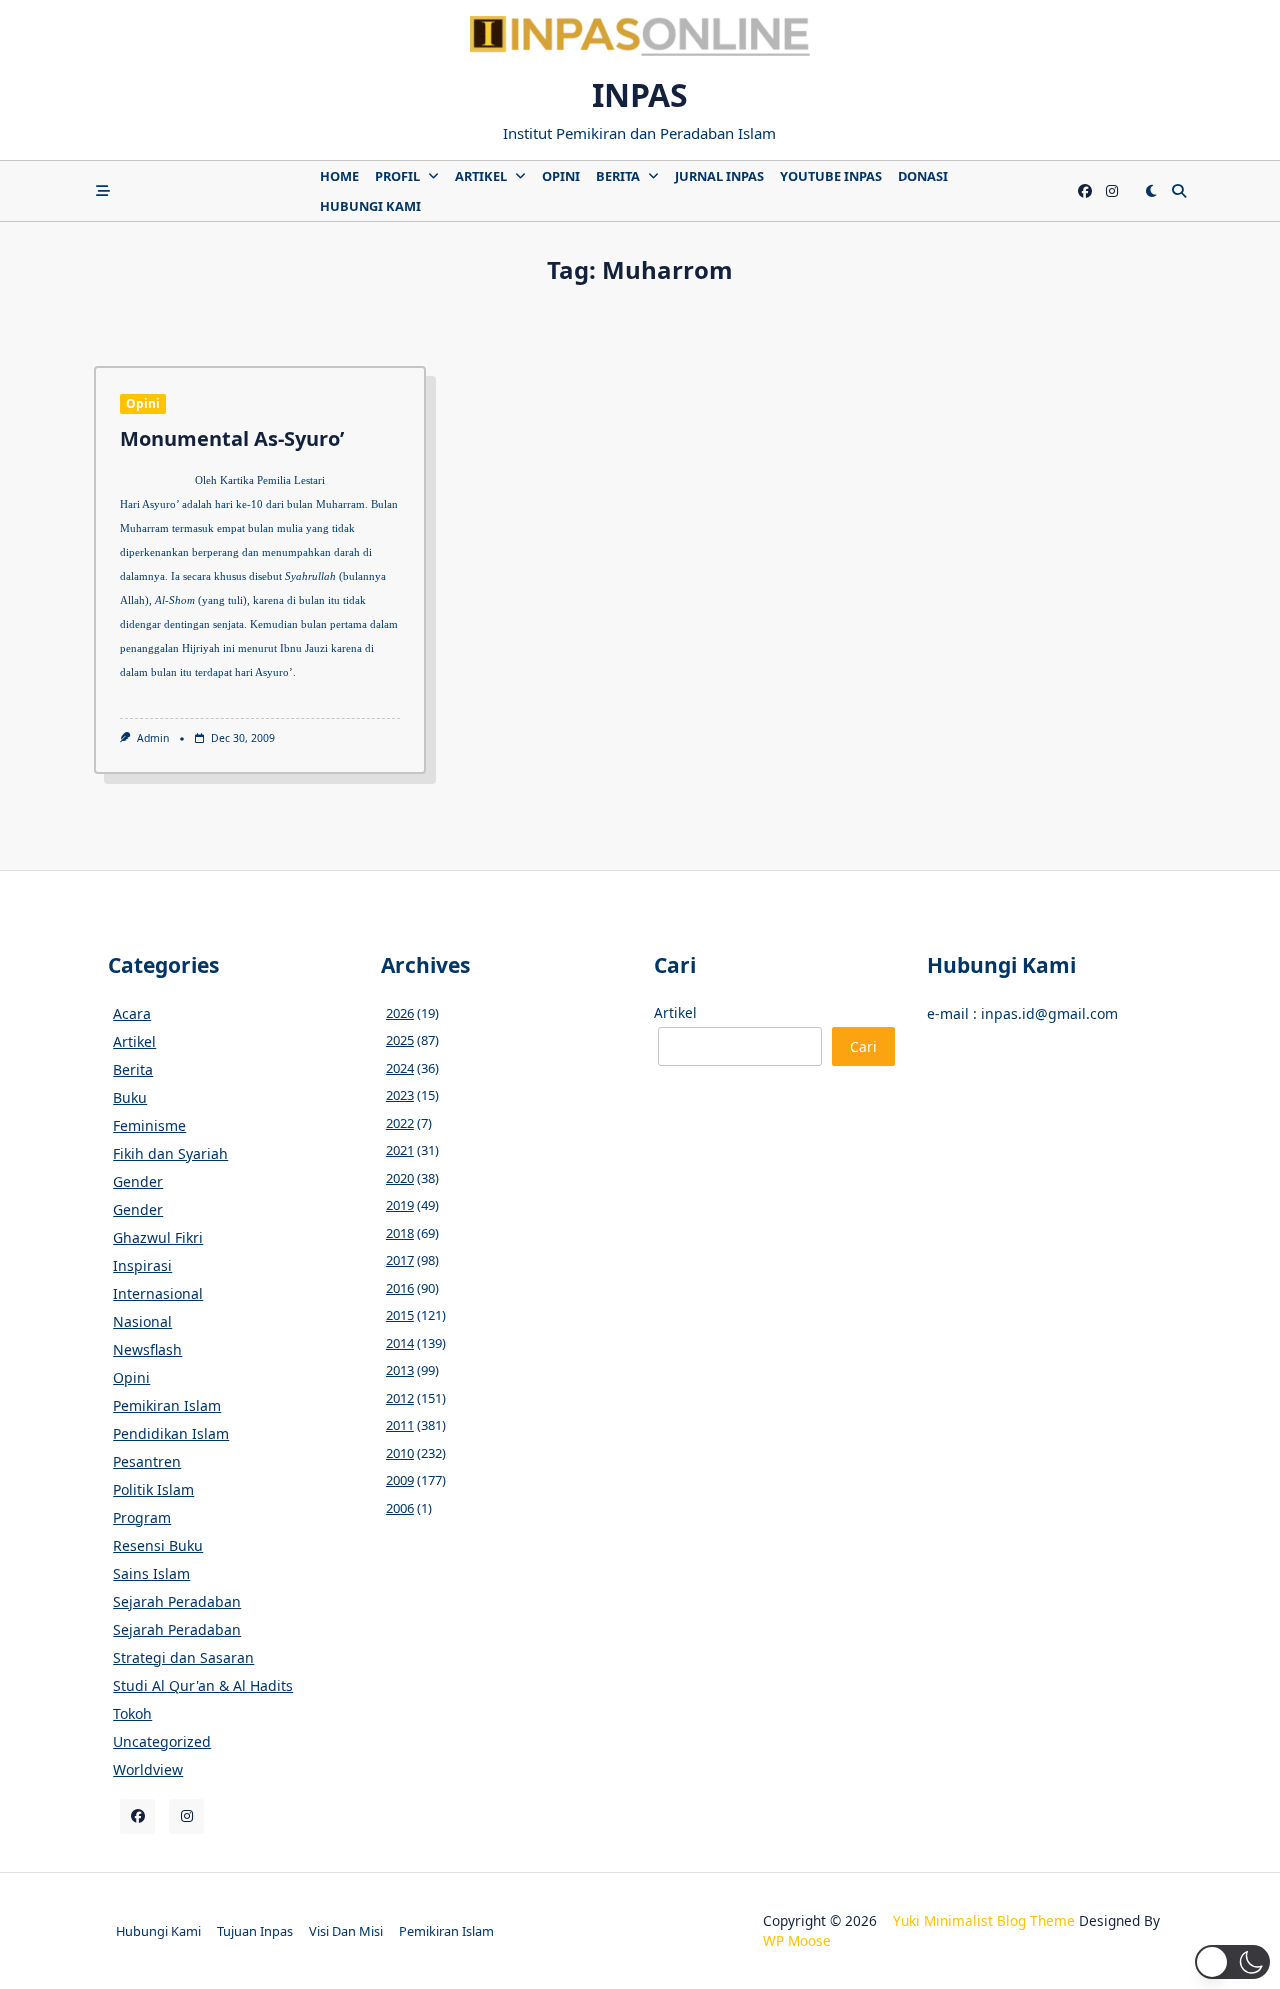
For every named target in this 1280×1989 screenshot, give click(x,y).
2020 (400, 1178)
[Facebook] (1085, 191)
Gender (138, 1181)
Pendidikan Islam (171, 1433)
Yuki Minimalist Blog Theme (984, 1920)
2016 (400, 1288)
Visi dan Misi (346, 1931)
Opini (561, 176)
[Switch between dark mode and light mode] (1151, 191)
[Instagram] (1112, 191)
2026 (400, 1013)
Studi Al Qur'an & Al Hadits (203, 1685)
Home (339, 176)
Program (142, 1517)
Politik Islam (153, 1489)
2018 (400, 1233)
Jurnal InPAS (719, 176)
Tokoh (132, 1713)
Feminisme (149, 1125)
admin (153, 738)
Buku (130, 1097)
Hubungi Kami (370, 206)
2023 (400, 1095)
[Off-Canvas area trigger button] (103, 191)
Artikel (481, 176)
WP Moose (797, 1940)
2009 (400, 1480)
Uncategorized (162, 1741)
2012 (400, 1398)
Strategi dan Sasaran (183, 1657)
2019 (400, 1205)
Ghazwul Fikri (158, 1237)
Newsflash (147, 1349)
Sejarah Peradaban (177, 1601)
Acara (132, 1013)
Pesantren (147, 1461)
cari (863, 1046)
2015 (400, 1315)
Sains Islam (151, 1573)
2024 (400, 1068)
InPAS (640, 94)
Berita (618, 176)
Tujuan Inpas (255, 1931)
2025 (400, 1040)
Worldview (148, 1769)
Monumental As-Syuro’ (232, 438)
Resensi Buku (158, 1545)
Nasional (142, 1321)
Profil (397, 176)
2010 (400, 1453)
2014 (400, 1343)
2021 (400, 1150)
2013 (400, 1370)
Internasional (158, 1293)
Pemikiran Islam (167, 1405)
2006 (400, 1508)
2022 (400, 1123)
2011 (400, 1425)
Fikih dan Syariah (170, 1153)
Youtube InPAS (831, 176)
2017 (400, 1260)
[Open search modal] (1179, 191)
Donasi (923, 176)
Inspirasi (142, 1265)
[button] (1232, 1962)
